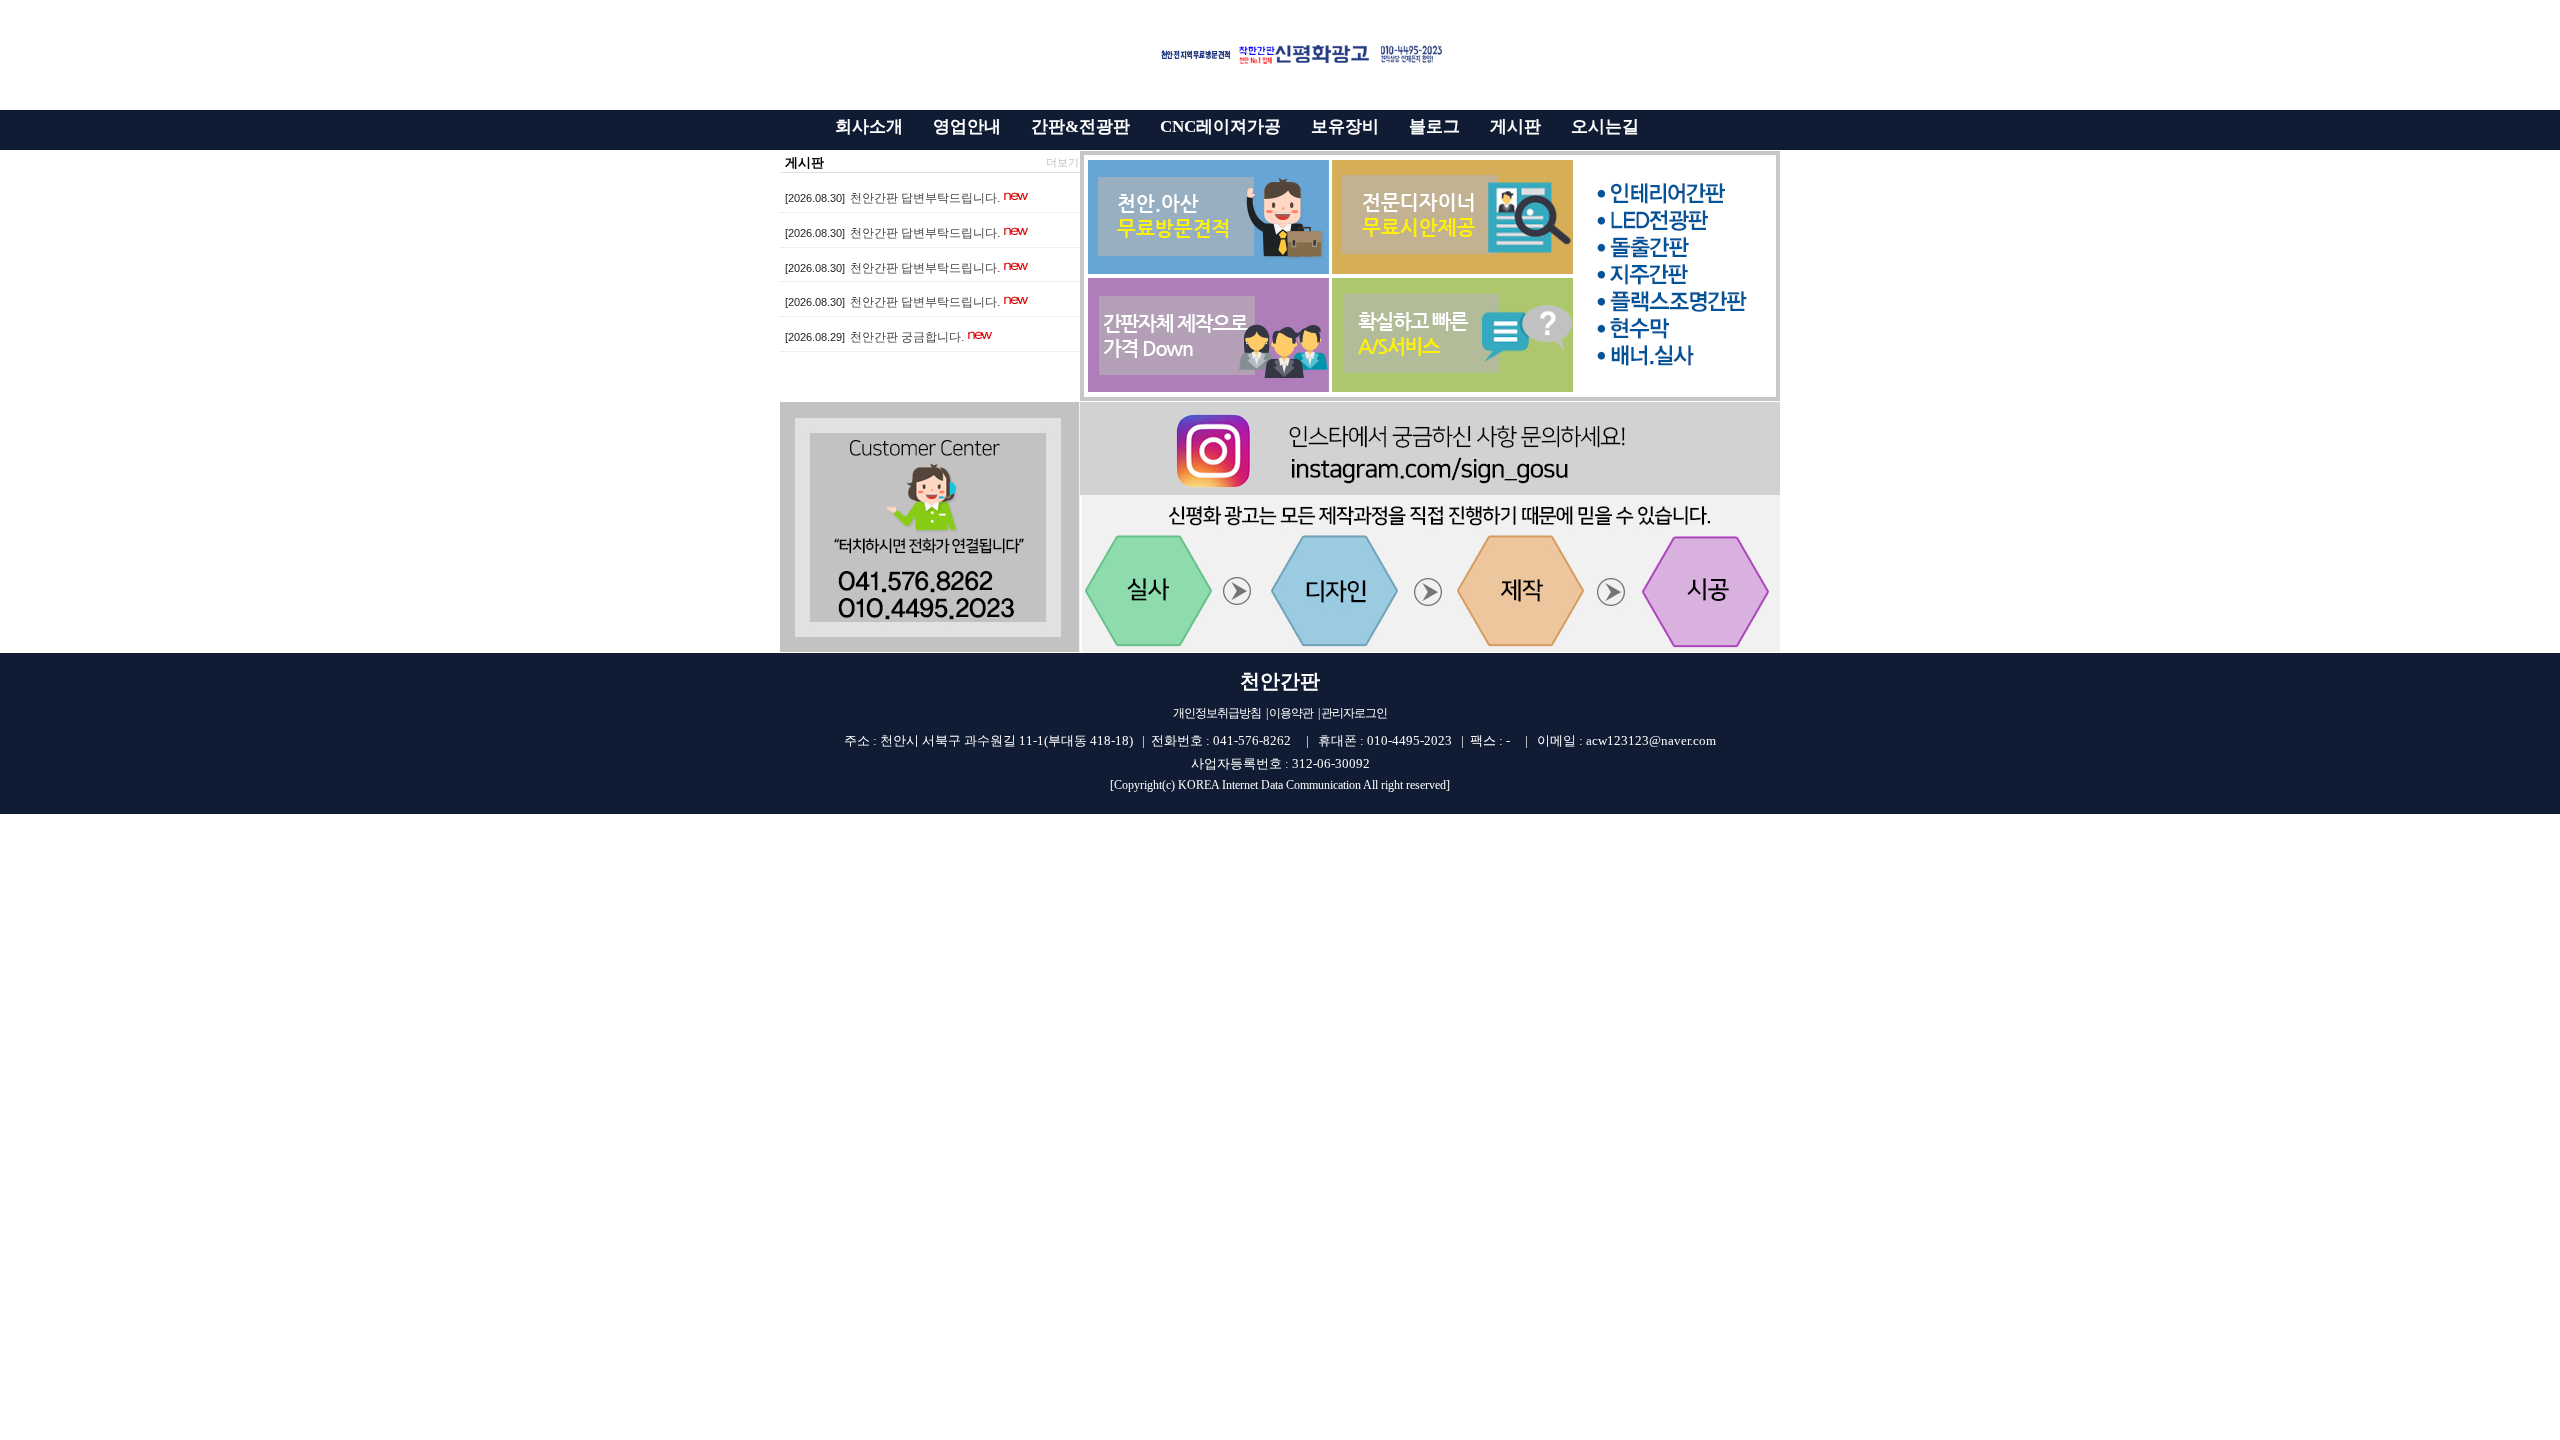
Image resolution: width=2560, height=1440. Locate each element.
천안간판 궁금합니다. (907, 337)
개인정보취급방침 (1217, 713)
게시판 (804, 162)
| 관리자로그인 (1352, 713)
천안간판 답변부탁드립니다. (925, 198)
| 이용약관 (1289, 713)
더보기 (1062, 162)
